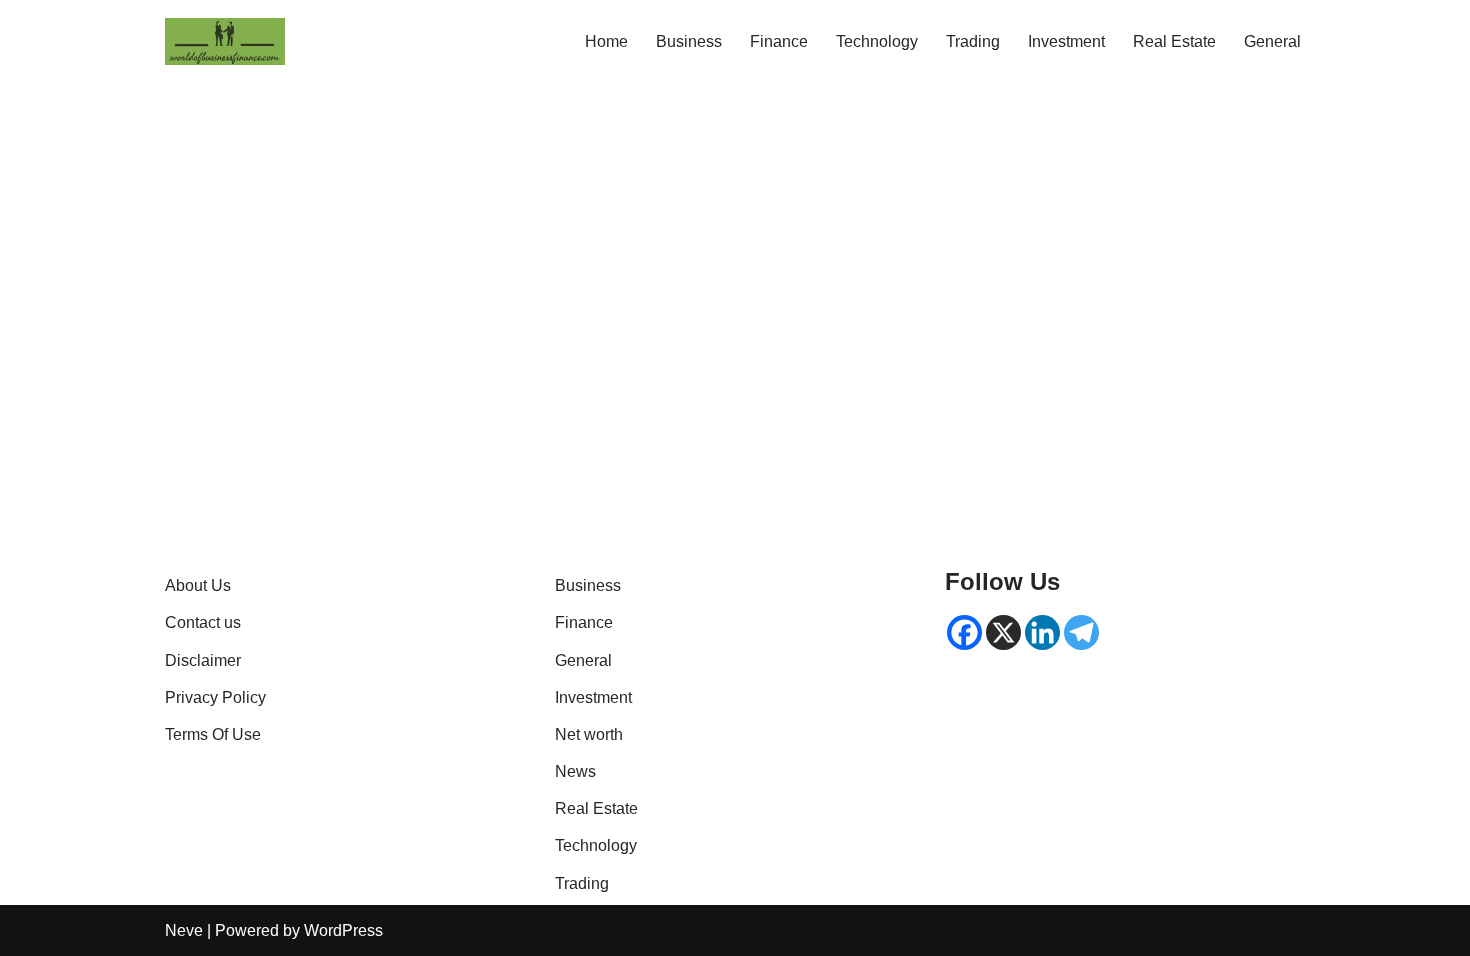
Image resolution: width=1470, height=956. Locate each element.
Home (606, 41)
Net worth (589, 734)
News (575, 771)
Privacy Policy (215, 697)
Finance (779, 41)
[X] (1003, 632)
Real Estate (1174, 41)
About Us (198, 585)
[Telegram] (1081, 632)
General (1272, 41)
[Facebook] (964, 632)
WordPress (343, 930)
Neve (184, 930)
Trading (973, 41)
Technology (877, 41)
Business (689, 41)
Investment (1066, 41)
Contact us (203, 622)
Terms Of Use (213, 734)
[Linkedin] (1042, 632)
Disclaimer (203, 660)
